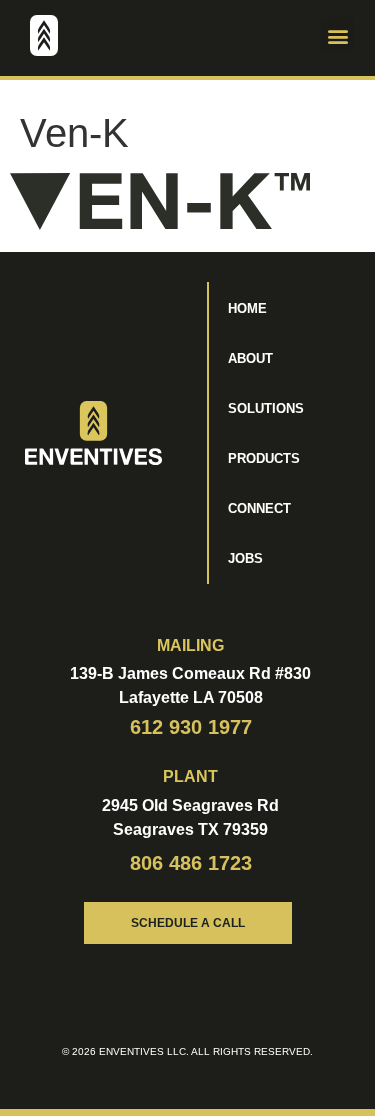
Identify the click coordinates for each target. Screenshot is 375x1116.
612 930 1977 (191, 727)
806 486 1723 (191, 863)
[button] (281, 38)
